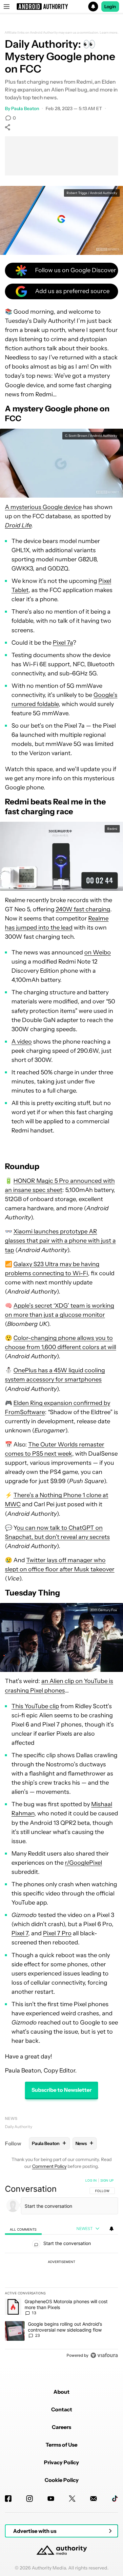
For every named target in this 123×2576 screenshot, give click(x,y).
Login (110, 7)
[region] (61, 2269)
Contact (62, 2409)
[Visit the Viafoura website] (104, 2355)
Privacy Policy (61, 2462)
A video (22, 1042)
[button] (61, 7)
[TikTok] (115, 2499)
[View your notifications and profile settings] (112, 2229)
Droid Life (18, 525)
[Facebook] (8, 2499)
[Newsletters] (93, 2499)
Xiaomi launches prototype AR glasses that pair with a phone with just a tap (60, 1241)
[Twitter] (72, 2499)
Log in (91, 2180)
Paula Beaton (25, 108)
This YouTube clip (35, 1706)
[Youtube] (51, 2499)
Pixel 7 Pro (57, 1933)
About (61, 2392)
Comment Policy (49, 2166)
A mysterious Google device (43, 507)
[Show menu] (7, 7)
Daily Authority (19, 2127)
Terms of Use (61, 2445)
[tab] (23, 2229)
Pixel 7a (63, 643)
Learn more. (109, 33)
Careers (61, 2427)
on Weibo (98, 952)
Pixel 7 (20, 1933)
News (11, 2118)
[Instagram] (30, 2499)
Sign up (107, 2180)
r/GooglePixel (83, 1863)
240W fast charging (83, 909)
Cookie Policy (62, 2480)
